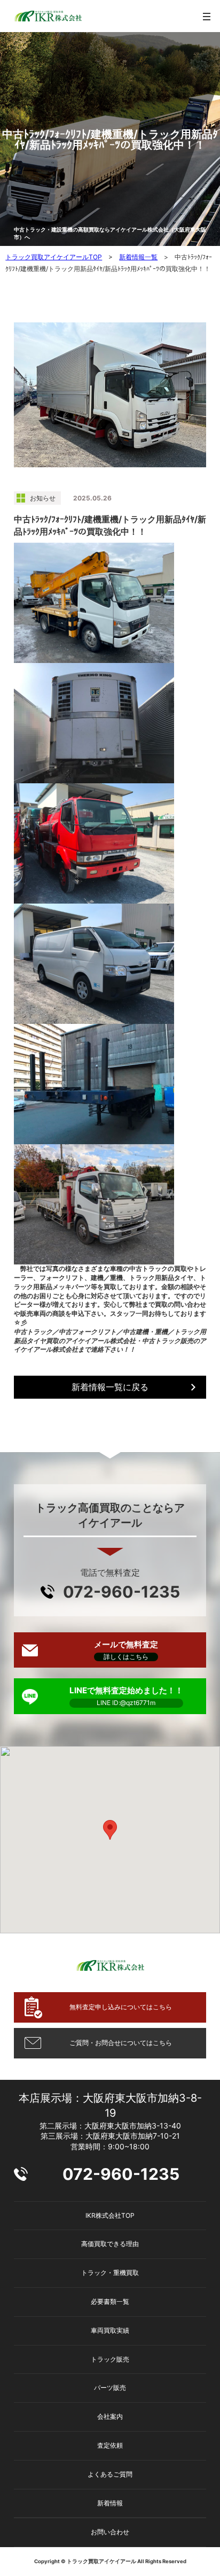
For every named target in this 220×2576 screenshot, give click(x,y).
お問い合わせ (110, 2532)
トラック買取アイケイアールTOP (54, 257)
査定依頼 (110, 2445)
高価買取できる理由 (110, 2244)
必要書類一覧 (110, 2301)
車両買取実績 (110, 2330)
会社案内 (110, 2416)
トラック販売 (110, 2359)
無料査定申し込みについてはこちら (121, 2007)
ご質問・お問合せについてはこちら (121, 2043)
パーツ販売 (110, 2388)
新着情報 (110, 2503)
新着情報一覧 (138, 257)
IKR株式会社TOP (110, 2215)
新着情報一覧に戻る (110, 1387)
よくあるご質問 (110, 2474)
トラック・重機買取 (110, 2273)
